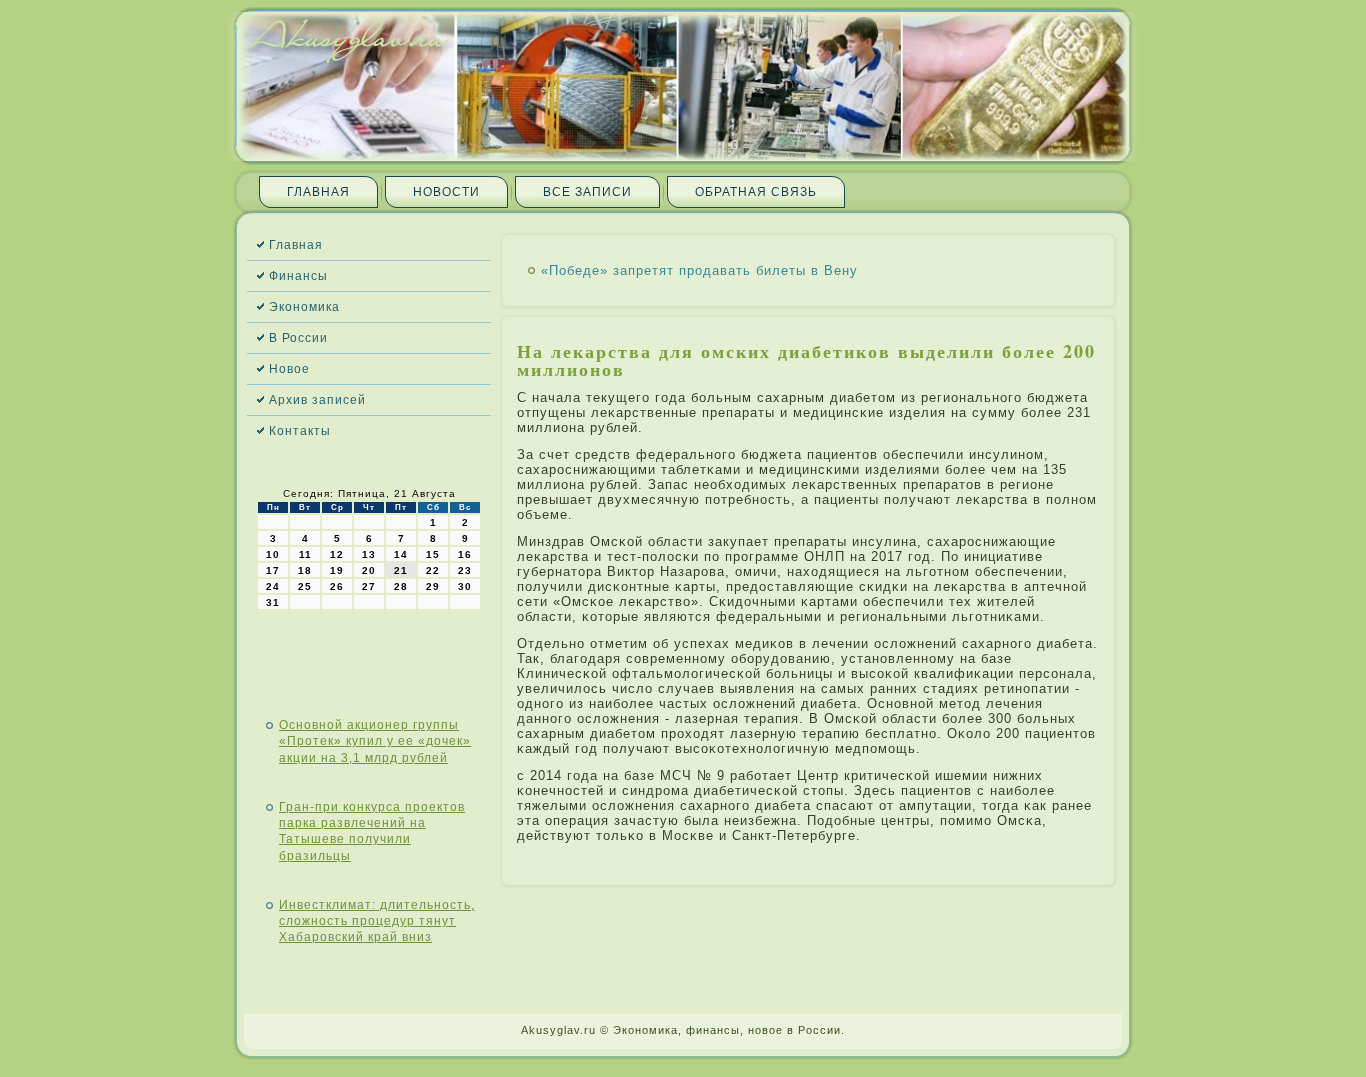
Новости (446, 192)
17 (273, 570)
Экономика (304, 307)
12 (337, 554)
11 (305, 554)
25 (305, 586)
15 (433, 554)
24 (273, 586)
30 (465, 586)
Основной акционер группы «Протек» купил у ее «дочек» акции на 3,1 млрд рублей (375, 741)
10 (273, 554)
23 (465, 570)
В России (298, 338)
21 (401, 570)
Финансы (298, 276)
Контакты (300, 431)
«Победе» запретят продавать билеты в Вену (699, 270)
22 (433, 570)
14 (401, 554)
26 (337, 586)
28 (401, 586)
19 (337, 570)
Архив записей (317, 400)
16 (465, 554)
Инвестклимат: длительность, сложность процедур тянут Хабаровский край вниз (377, 921)
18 (305, 570)
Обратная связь (756, 192)
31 (273, 602)
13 (369, 554)
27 (369, 586)
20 (369, 570)
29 (433, 586)
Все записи (587, 192)
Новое (289, 369)
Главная (318, 192)
